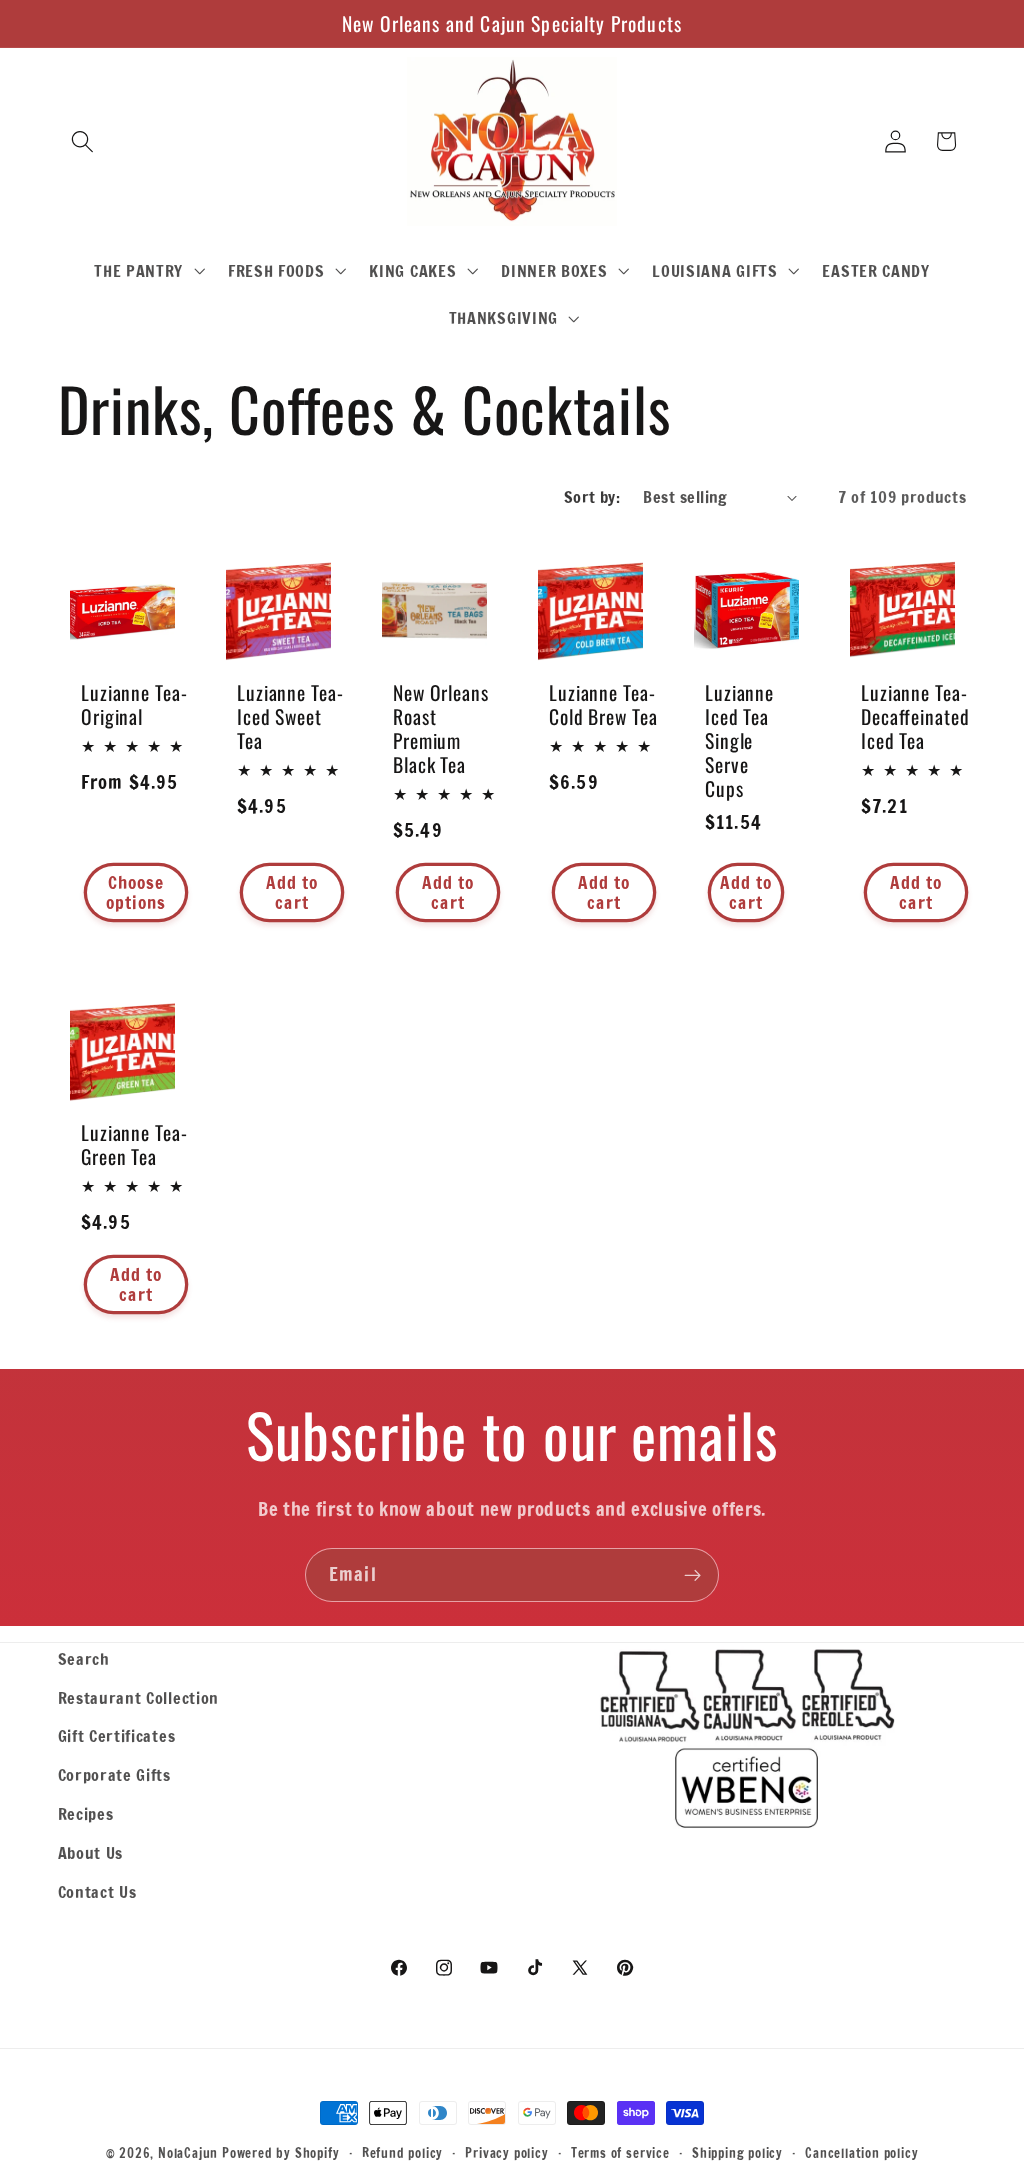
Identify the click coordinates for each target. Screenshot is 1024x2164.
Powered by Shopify (281, 2153)
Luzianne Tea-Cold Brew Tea (603, 704)
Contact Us (97, 1891)
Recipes (86, 1813)
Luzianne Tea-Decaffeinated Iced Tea (915, 716)
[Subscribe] (692, 1575)
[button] (83, 141)
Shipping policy (737, 2153)
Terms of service (620, 2153)
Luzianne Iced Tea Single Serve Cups (739, 740)
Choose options (135, 891)
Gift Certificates (117, 1735)
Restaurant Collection (139, 1697)
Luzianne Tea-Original (134, 704)
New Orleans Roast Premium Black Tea (441, 728)
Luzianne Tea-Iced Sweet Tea (290, 716)
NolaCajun (188, 2153)
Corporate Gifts (114, 1774)
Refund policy (402, 2153)
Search (84, 1658)
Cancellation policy (861, 2153)
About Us (91, 1852)
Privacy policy (506, 2153)
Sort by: (592, 496)
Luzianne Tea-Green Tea (134, 1144)
